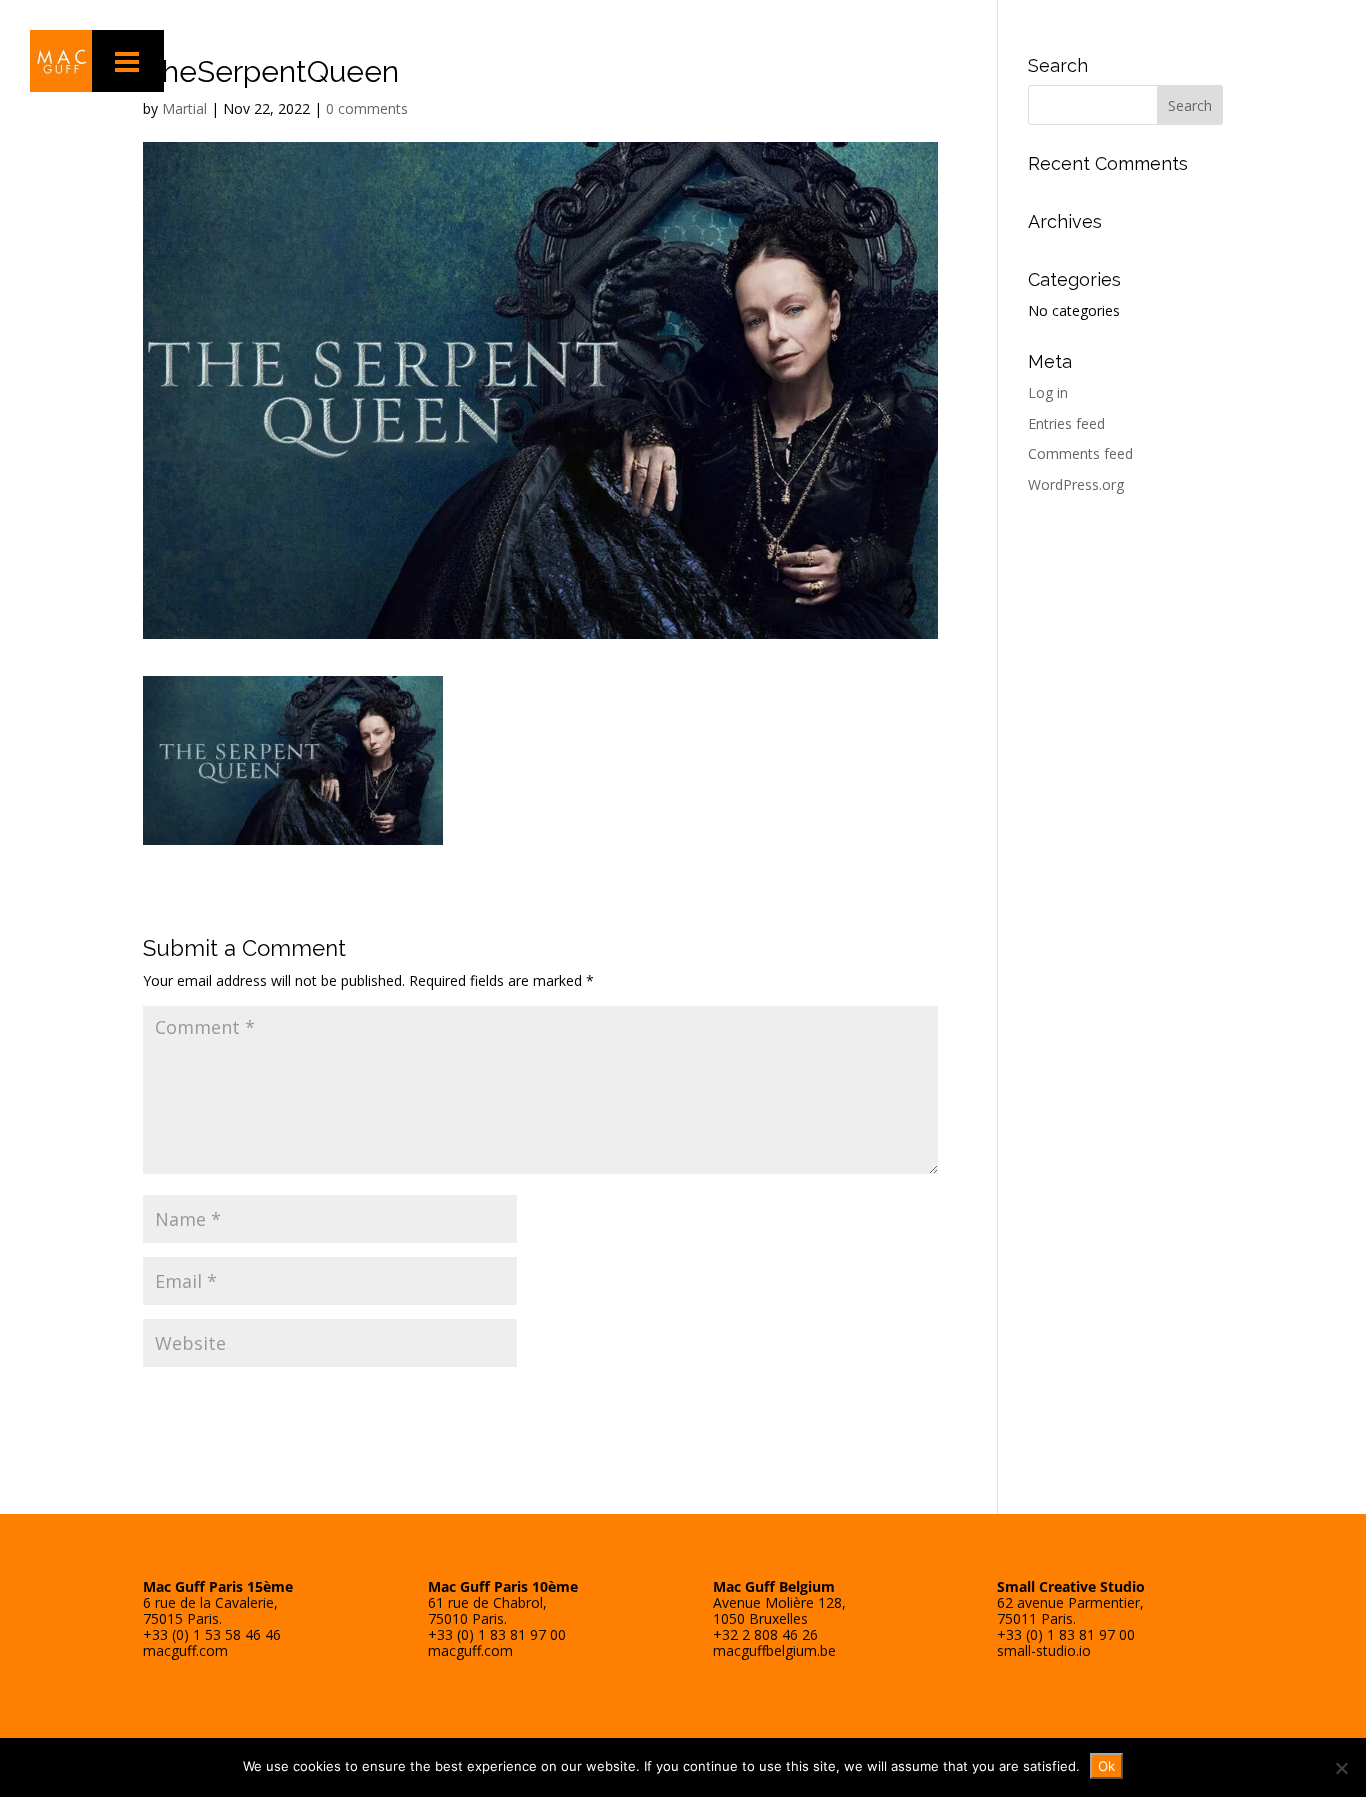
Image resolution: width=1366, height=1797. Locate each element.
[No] (1341, 1768)
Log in (1048, 392)
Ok (1106, 1766)
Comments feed (1080, 453)
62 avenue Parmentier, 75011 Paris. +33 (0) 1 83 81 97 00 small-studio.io (1071, 1618)
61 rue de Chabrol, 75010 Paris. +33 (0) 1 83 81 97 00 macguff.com (503, 1618)
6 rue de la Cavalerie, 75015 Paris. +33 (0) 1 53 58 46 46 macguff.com (218, 1618)
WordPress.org (1076, 484)
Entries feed (1066, 423)
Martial (184, 108)
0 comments (367, 108)
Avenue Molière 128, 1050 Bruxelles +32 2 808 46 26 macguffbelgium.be (779, 1618)
